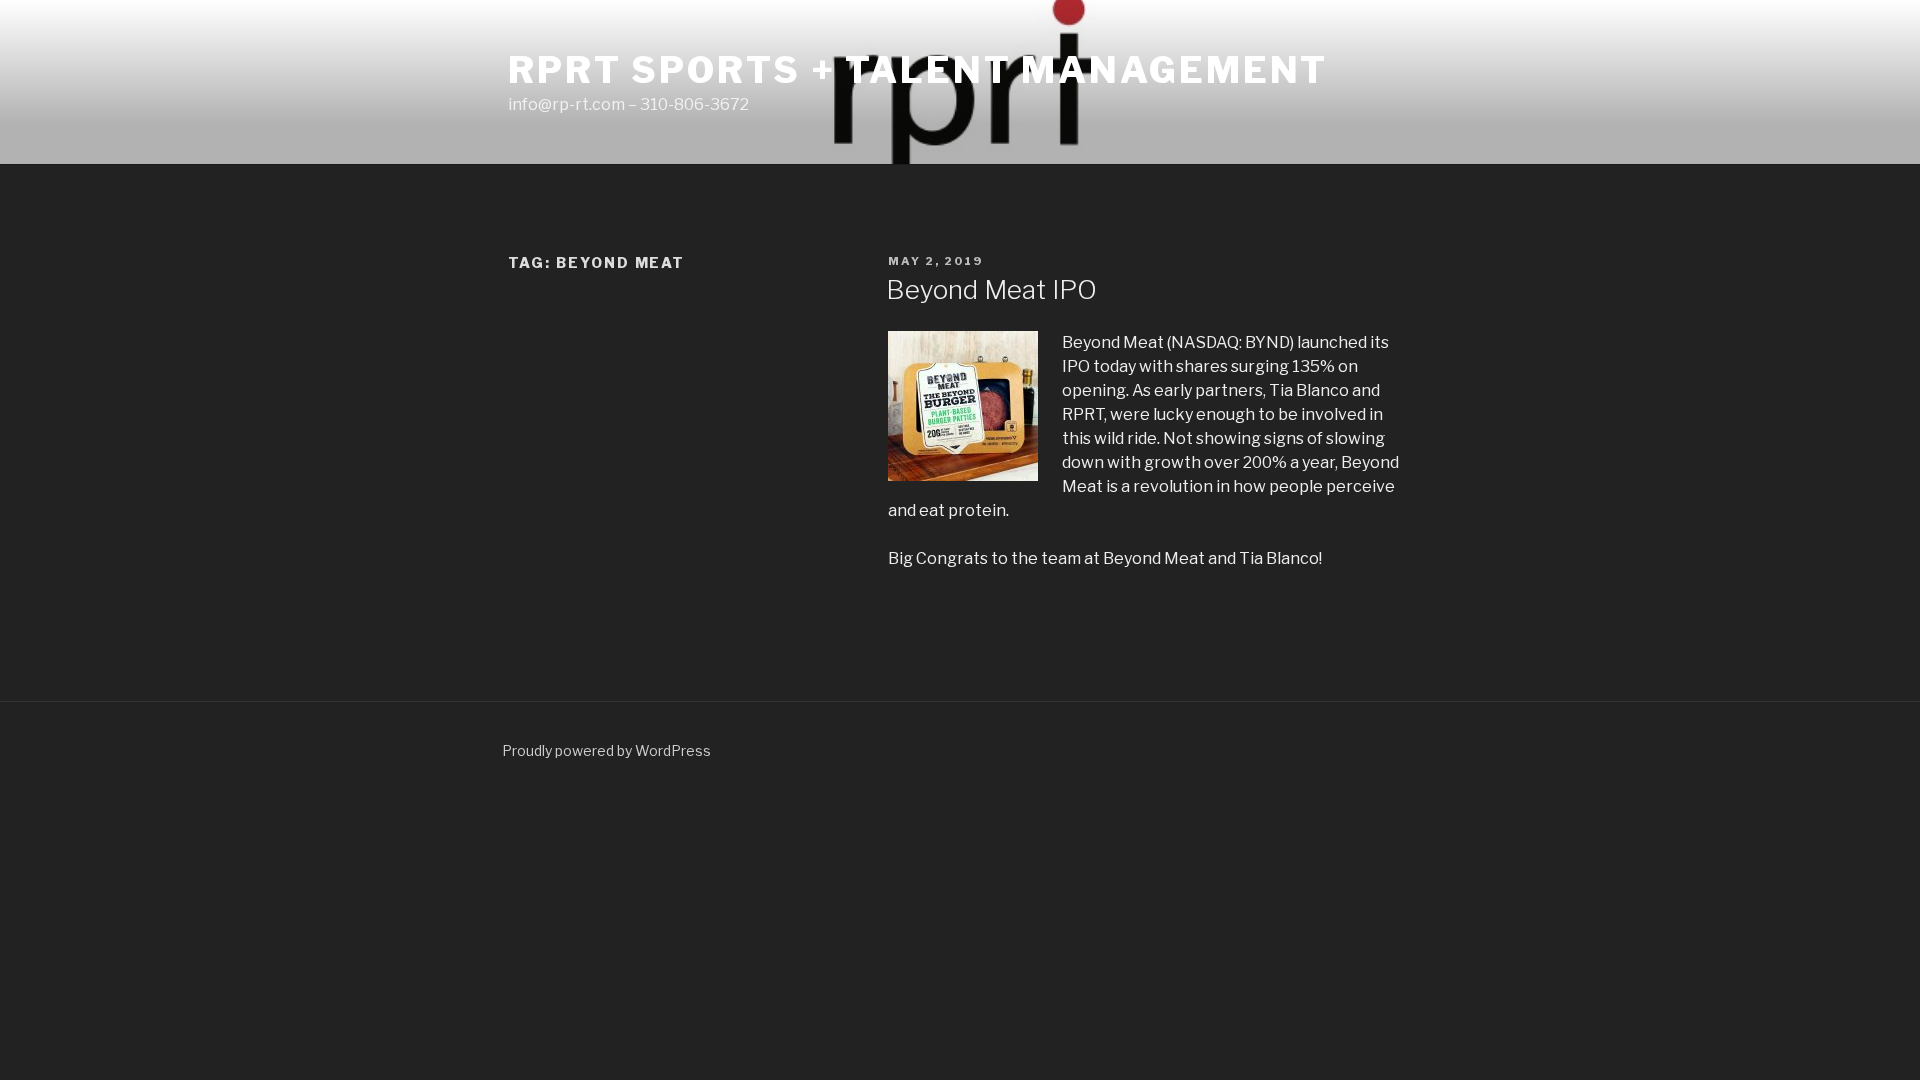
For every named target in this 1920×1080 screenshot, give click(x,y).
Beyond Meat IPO (991, 289)
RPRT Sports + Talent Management (918, 70)
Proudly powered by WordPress (606, 750)
